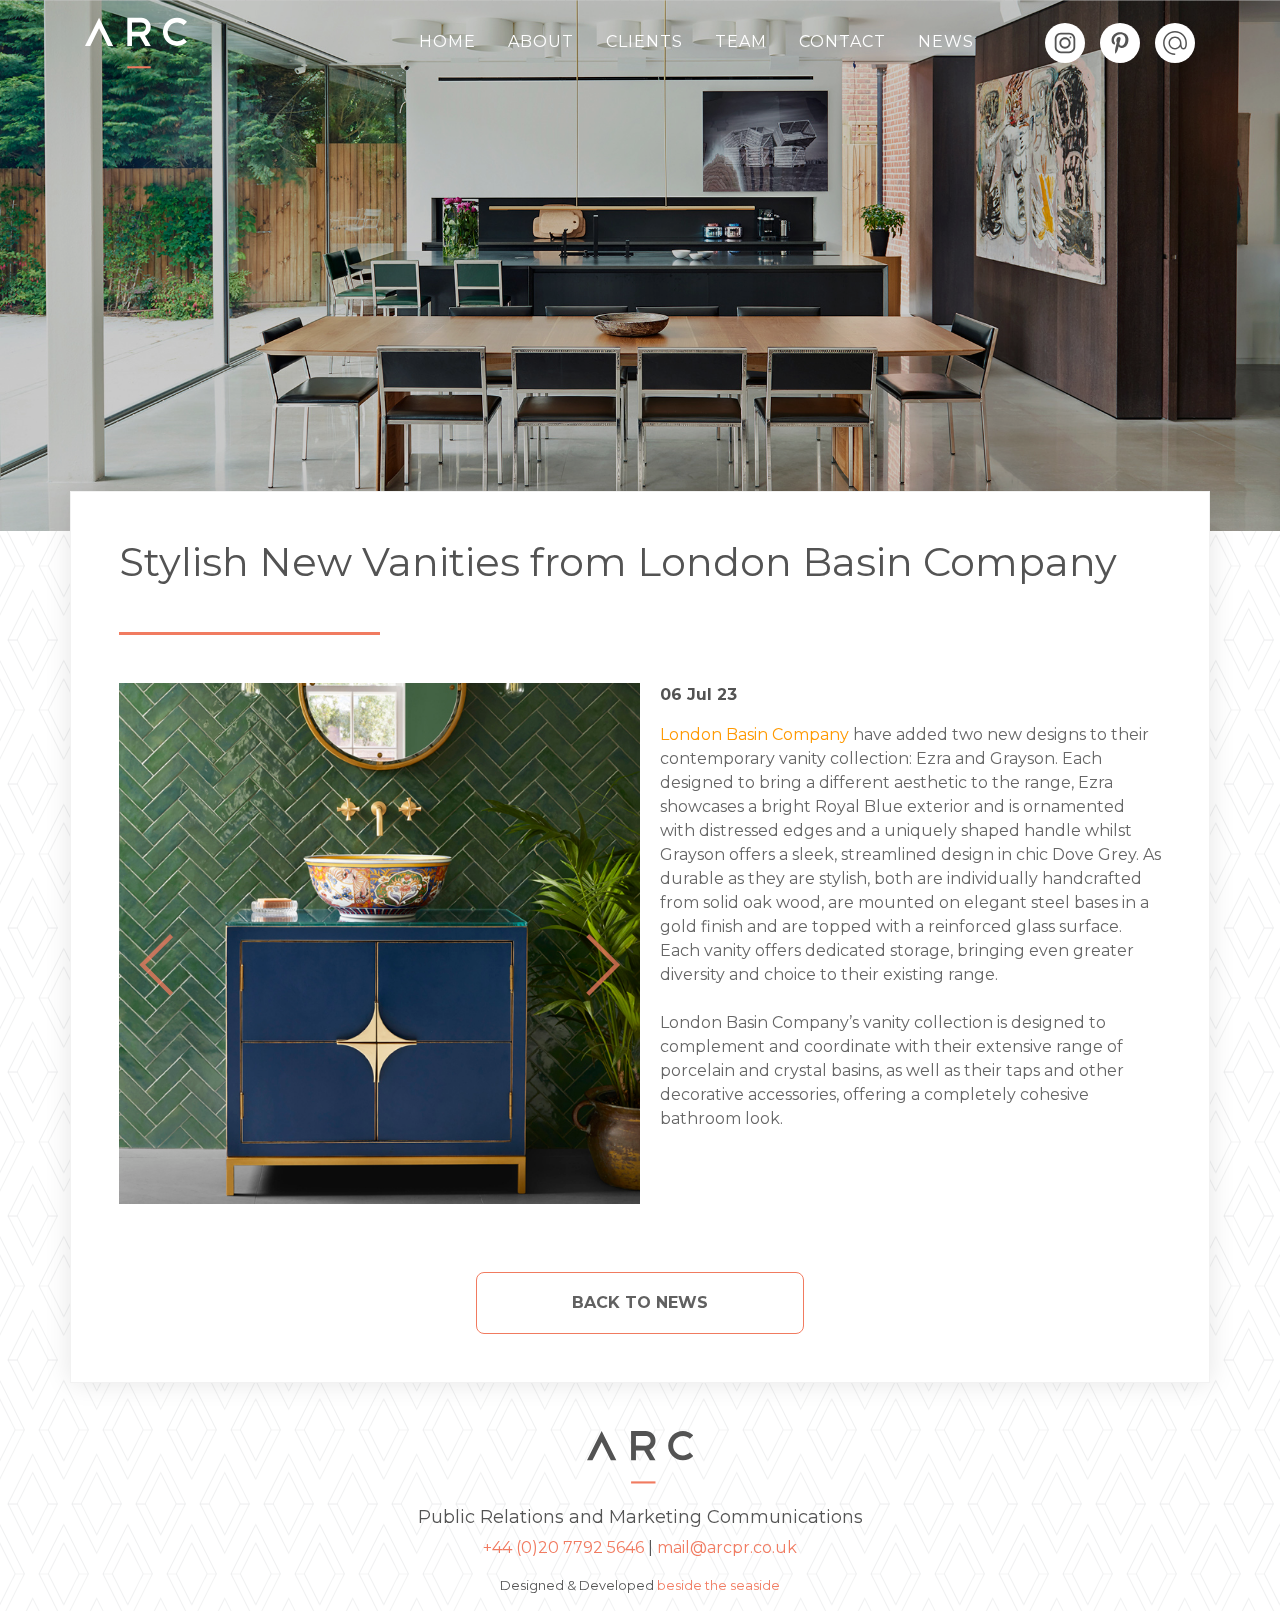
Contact (842, 41)
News (946, 41)
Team (741, 41)
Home (447, 41)
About (541, 41)
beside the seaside (718, 1585)
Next (603, 965)
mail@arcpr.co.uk (727, 1547)
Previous (156, 965)
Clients (644, 41)
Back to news (640, 1302)
